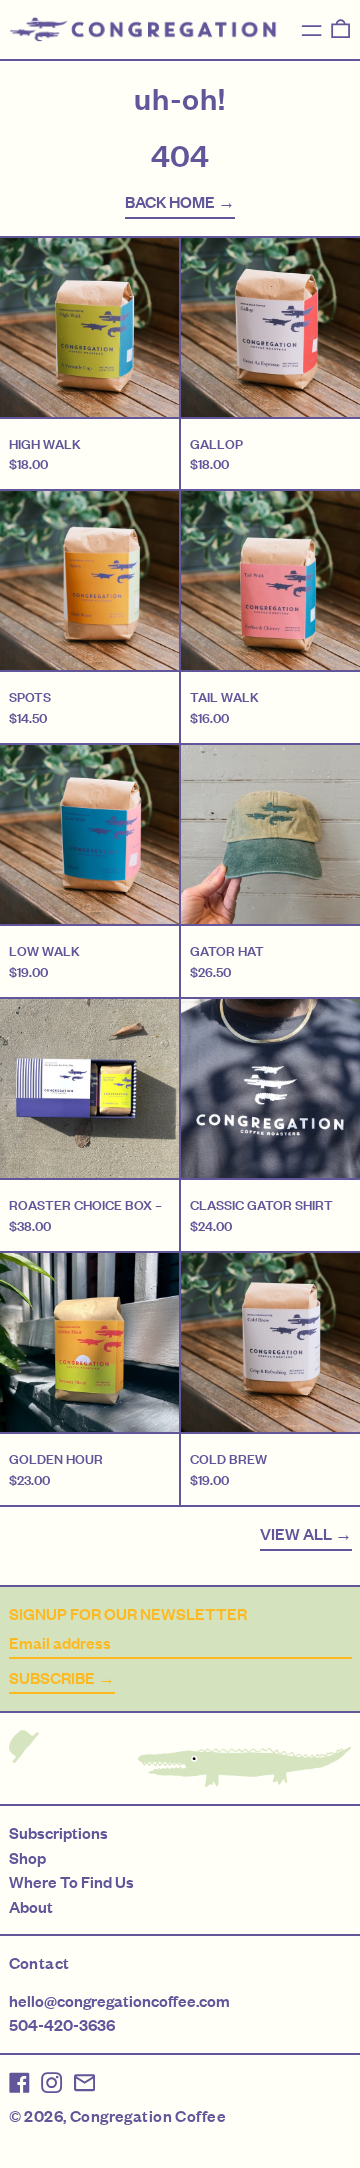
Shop (27, 1858)
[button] (340, 29)
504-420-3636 (62, 2025)
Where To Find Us (71, 1882)
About (31, 1907)
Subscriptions (58, 1833)
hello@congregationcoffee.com (119, 2001)
